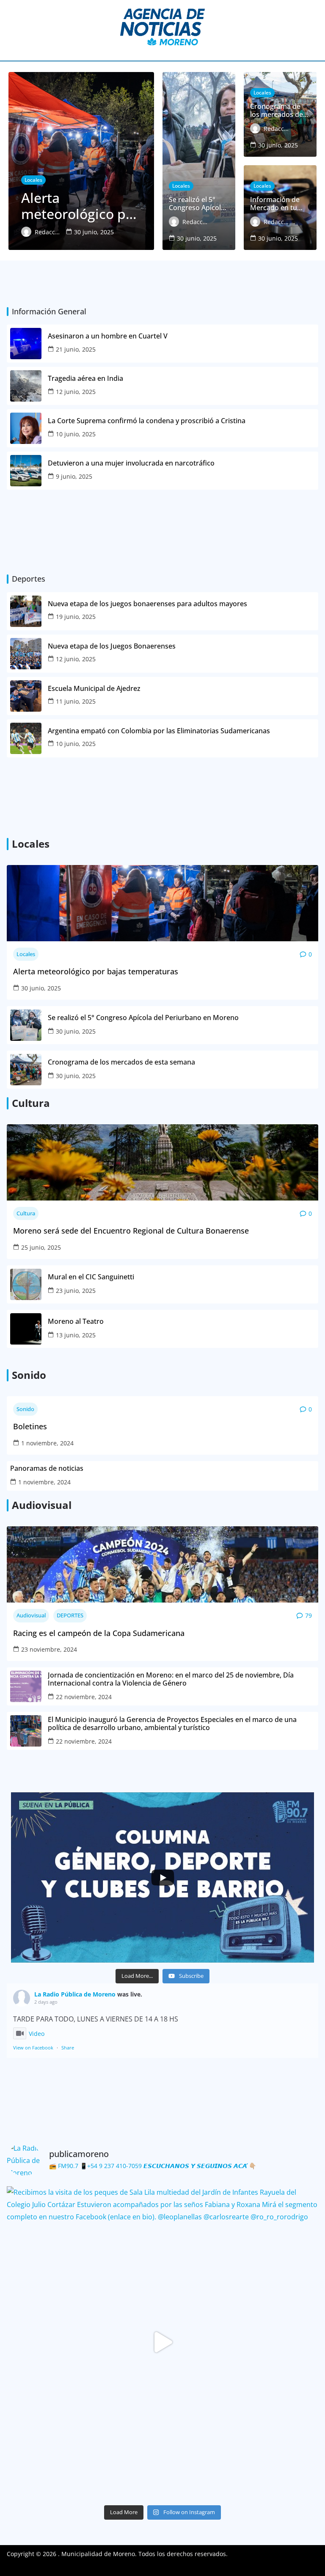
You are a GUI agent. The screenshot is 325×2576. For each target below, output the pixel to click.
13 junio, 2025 (76, 1335)
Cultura (26, 1213)
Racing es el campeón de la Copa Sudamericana (99, 1633)
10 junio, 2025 (76, 434)
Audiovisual (31, 1615)
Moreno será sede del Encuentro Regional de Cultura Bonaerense (131, 1231)
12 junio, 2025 (76, 392)
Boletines (30, 1427)
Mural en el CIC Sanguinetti (91, 1277)
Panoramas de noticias (47, 1468)
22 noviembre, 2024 (84, 1697)
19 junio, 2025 (76, 617)
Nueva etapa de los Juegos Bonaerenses (112, 646)
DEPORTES (70, 1615)
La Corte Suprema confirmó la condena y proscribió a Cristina (147, 421)
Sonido (25, 1409)
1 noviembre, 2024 (47, 1443)
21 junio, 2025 (76, 349)
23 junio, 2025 (76, 1291)
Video (37, 2034)
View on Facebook (33, 2048)
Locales (26, 954)
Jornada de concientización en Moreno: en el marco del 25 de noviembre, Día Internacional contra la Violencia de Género (171, 1679)
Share (68, 2048)
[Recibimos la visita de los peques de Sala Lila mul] (162, 2342)
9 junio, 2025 (74, 476)
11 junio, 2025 (76, 701)
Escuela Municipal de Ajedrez (94, 689)
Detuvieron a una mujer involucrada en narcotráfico (132, 463)
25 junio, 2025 (41, 1247)
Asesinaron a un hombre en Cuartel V (109, 336)
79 (308, 1615)
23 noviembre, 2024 (49, 1649)
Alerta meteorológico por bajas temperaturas (96, 972)
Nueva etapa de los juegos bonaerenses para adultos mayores (147, 604)
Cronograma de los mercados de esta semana (121, 1062)
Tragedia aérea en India (85, 378)
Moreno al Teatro (77, 1321)
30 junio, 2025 (41, 988)
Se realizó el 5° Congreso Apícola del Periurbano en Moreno (143, 1018)
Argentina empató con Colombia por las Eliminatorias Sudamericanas (159, 731)
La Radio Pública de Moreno (75, 1994)
